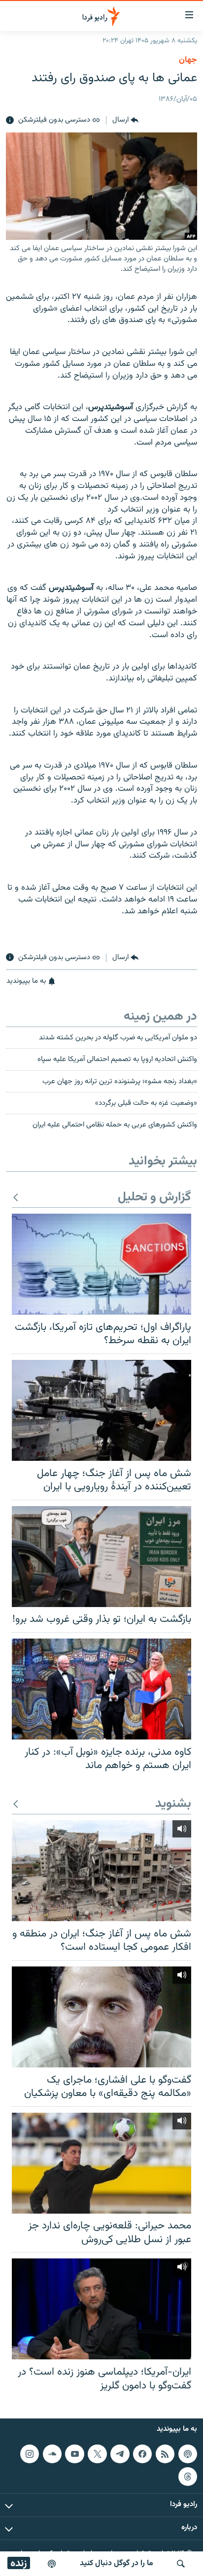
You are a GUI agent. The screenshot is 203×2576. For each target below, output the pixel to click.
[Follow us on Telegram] (120, 2454)
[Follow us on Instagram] (30, 2454)
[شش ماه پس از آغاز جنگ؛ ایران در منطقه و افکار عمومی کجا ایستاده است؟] (101, 1871)
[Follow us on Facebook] (142, 2454)
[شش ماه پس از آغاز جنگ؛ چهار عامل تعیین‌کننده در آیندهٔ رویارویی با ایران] (101, 1410)
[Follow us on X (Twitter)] (97, 2454)
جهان (188, 60)
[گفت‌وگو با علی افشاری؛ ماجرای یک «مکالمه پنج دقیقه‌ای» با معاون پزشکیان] (101, 2017)
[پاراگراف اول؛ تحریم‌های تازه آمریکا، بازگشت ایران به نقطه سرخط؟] (101, 1264)
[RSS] (165, 2454)
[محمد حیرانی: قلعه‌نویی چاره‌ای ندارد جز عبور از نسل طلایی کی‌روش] (101, 2163)
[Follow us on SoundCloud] (52, 2454)
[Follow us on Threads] (188, 2477)
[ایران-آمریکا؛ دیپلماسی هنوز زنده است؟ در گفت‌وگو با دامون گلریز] (101, 2309)
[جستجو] (181, 2564)
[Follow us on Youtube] (74, 2454)
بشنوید (173, 1804)
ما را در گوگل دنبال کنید (117, 2563)
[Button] (125, 121)
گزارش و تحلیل (154, 1198)
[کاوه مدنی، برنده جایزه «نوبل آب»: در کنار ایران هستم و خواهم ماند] (101, 1689)
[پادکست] (52, 2564)
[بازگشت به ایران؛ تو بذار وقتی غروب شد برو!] (101, 1557)
